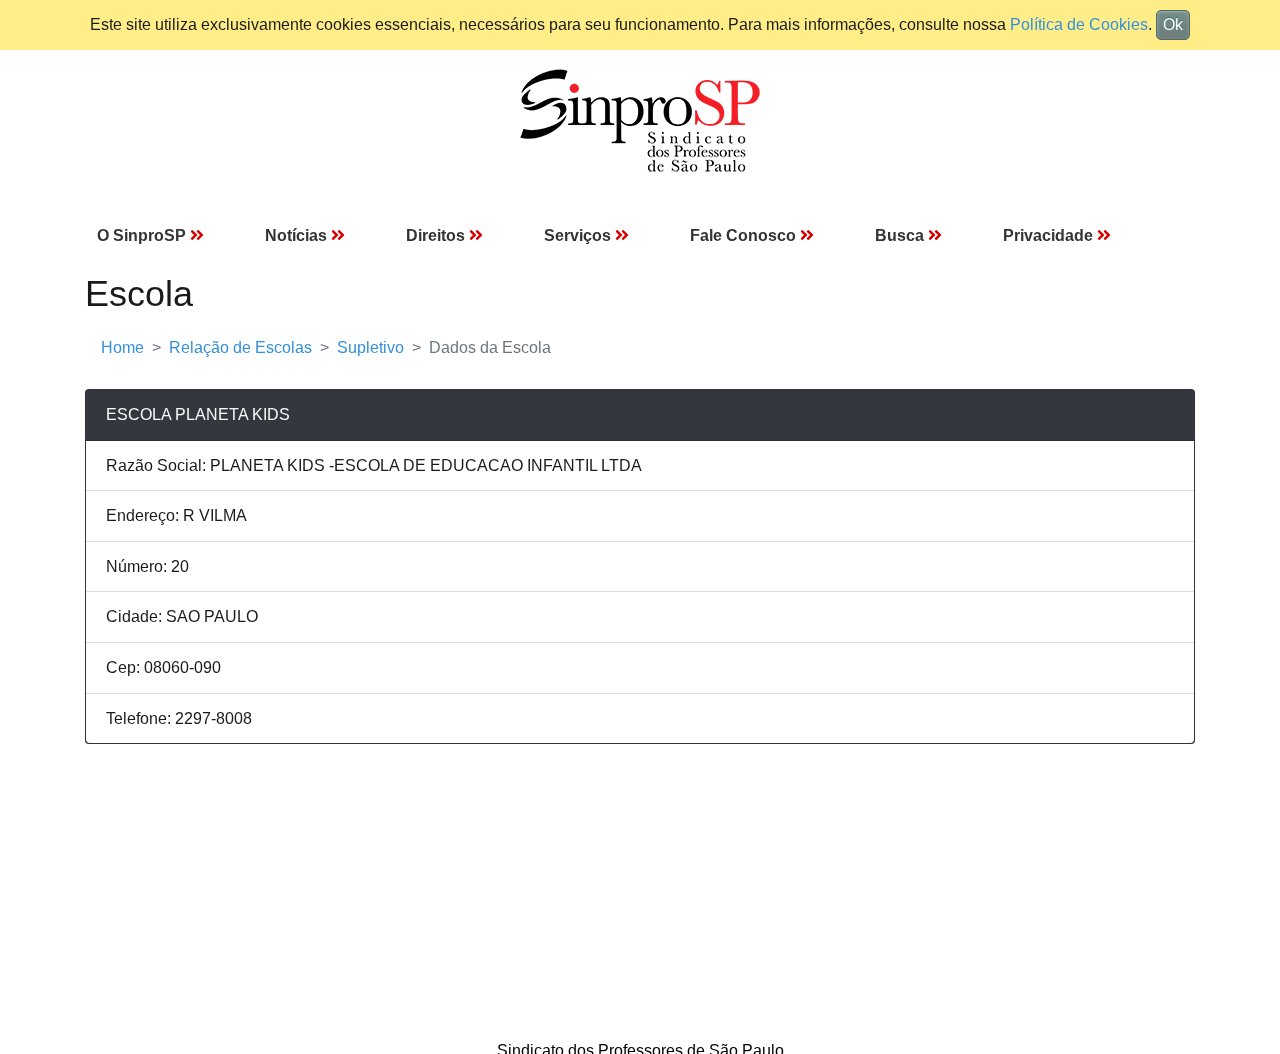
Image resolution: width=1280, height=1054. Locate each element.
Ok (1173, 24)
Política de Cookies (1079, 24)
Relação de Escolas (240, 347)
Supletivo (370, 347)
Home (122, 347)
